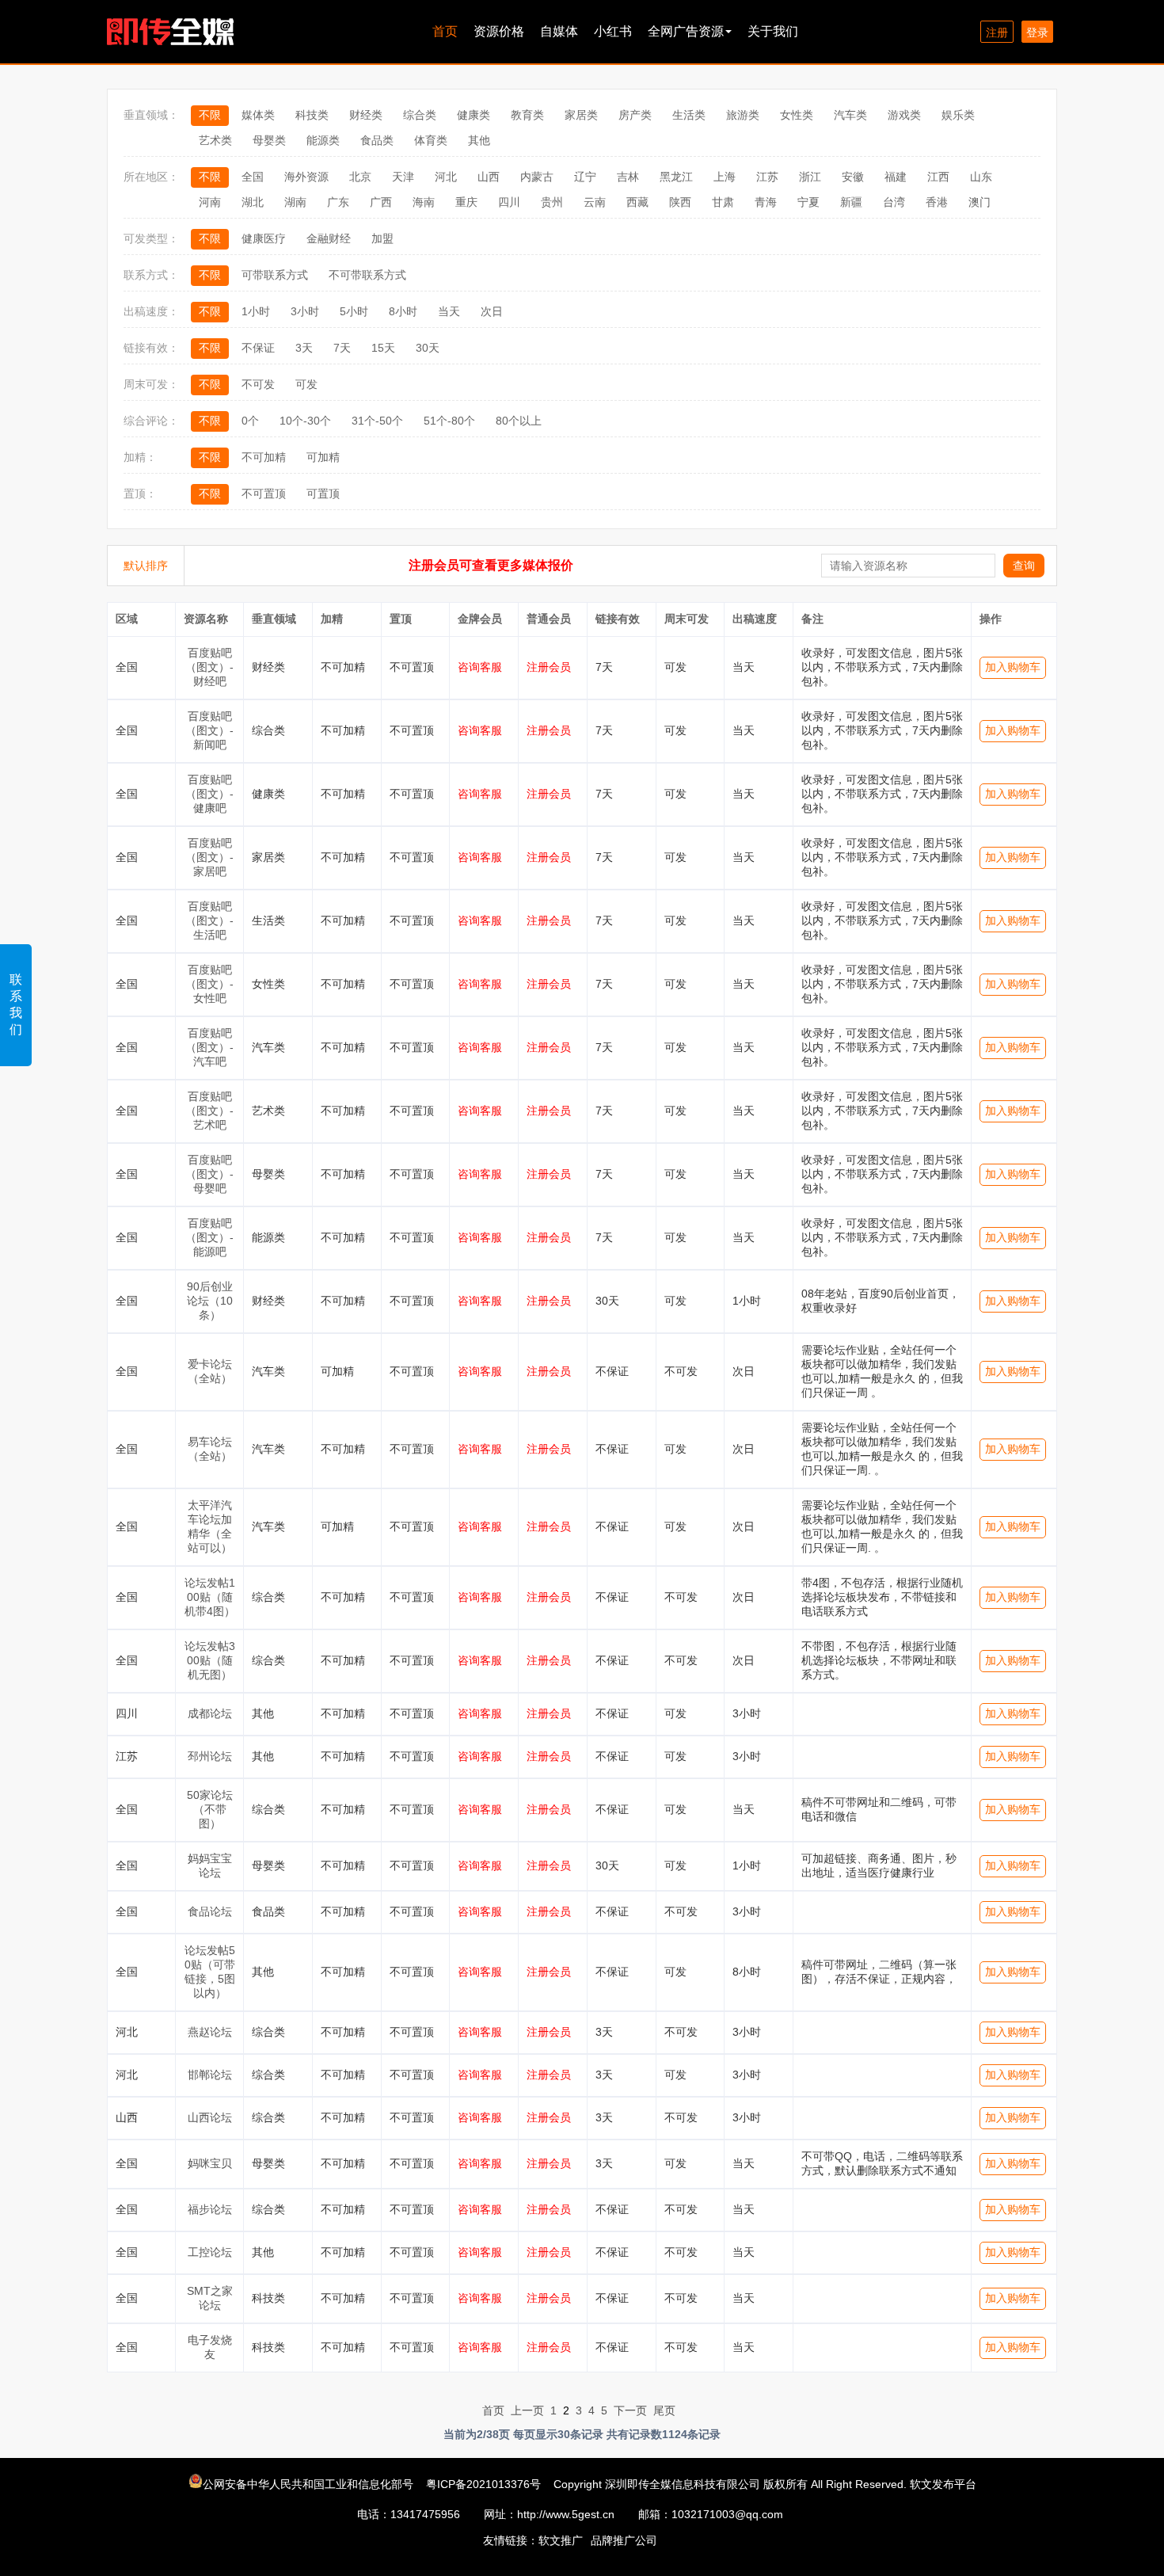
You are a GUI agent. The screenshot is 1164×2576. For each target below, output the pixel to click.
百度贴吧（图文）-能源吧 (209, 1237)
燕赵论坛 (210, 2032)
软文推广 (561, 2540)
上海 (725, 177)
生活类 (689, 115)
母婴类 (269, 140)
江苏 (767, 177)
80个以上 (519, 421)
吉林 (628, 177)
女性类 (797, 115)
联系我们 (16, 1004)
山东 (981, 177)
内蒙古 (537, 177)
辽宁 (585, 177)
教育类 (527, 115)
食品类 (377, 140)
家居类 (581, 115)
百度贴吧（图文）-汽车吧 (209, 1047)
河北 (446, 177)
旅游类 (743, 115)
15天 (383, 348)
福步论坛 (210, 2209)
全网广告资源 (686, 31)
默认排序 (146, 566)
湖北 (253, 202)
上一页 (527, 2410)
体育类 (431, 140)
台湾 (894, 202)
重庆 (466, 202)
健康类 (474, 115)
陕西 (680, 202)
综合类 (420, 115)
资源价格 (499, 31)
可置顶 (323, 493)
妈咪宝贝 (210, 2163)
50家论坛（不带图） (210, 1809)
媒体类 (258, 115)
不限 (210, 115)
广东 (338, 202)
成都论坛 (210, 1713)
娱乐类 (958, 115)
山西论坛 (210, 2117)
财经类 (366, 115)
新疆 (851, 202)
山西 (489, 177)
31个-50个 (377, 421)
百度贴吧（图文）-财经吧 (209, 667)
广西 (381, 202)
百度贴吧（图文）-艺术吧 (209, 1111)
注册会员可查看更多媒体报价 (491, 565)
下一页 (630, 2410)
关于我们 (773, 31)
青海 (766, 202)
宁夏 (808, 202)
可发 (306, 384)
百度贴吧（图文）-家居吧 (209, 857)
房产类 (635, 115)
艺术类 (215, 140)
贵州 (552, 202)
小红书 (613, 31)
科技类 (312, 115)
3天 (304, 348)
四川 (509, 202)
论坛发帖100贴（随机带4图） (210, 1597)
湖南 (295, 202)
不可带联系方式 (367, 275)
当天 (449, 311)
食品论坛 (210, 1911)
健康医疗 (264, 238)
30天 (428, 348)
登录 (1037, 32)
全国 (253, 177)
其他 (479, 140)
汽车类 (850, 115)
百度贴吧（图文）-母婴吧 (209, 1174)
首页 (445, 31)
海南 (424, 202)
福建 (896, 177)
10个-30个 (305, 421)
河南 (210, 202)
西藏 (637, 202)
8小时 (403, 311)
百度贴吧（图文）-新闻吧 (209, 730)
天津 (403, 177)
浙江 (810, 177)
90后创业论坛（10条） (210, 1301)
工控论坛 (210, 2252)
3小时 (305, 311)
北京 (360, 177)
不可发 (258, 384)
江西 (938, 177)
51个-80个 (449, 421)
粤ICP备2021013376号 (483, 2484)
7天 (342, 348)
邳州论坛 (210, 1756)
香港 (937, 202)
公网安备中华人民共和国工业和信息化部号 (310, 2484)
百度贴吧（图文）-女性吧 (209, 984)
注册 (997, 32)
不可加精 (264, 457)
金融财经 (329, 238)
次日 (492, 311)
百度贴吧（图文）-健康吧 (209, 794)
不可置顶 (264, 493)
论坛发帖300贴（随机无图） (210, 1660)
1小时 (256, 311)
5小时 (354, 311)
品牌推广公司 (624, 2540)
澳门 (980, 202)
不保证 (258, 348)
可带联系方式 (275, 275)
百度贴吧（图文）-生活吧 (209, 920)
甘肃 (723, 202)
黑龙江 (676, 177)
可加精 (323, 457)
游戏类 (904, 115)
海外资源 (306, 177)
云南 (595, 202)
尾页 (664, 2410)
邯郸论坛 (210, 2075)
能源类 (323, 140)
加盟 (382, 238)
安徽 (853, 177)
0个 (250, 421)
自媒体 (559, 31)
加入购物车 (1013, 667)
